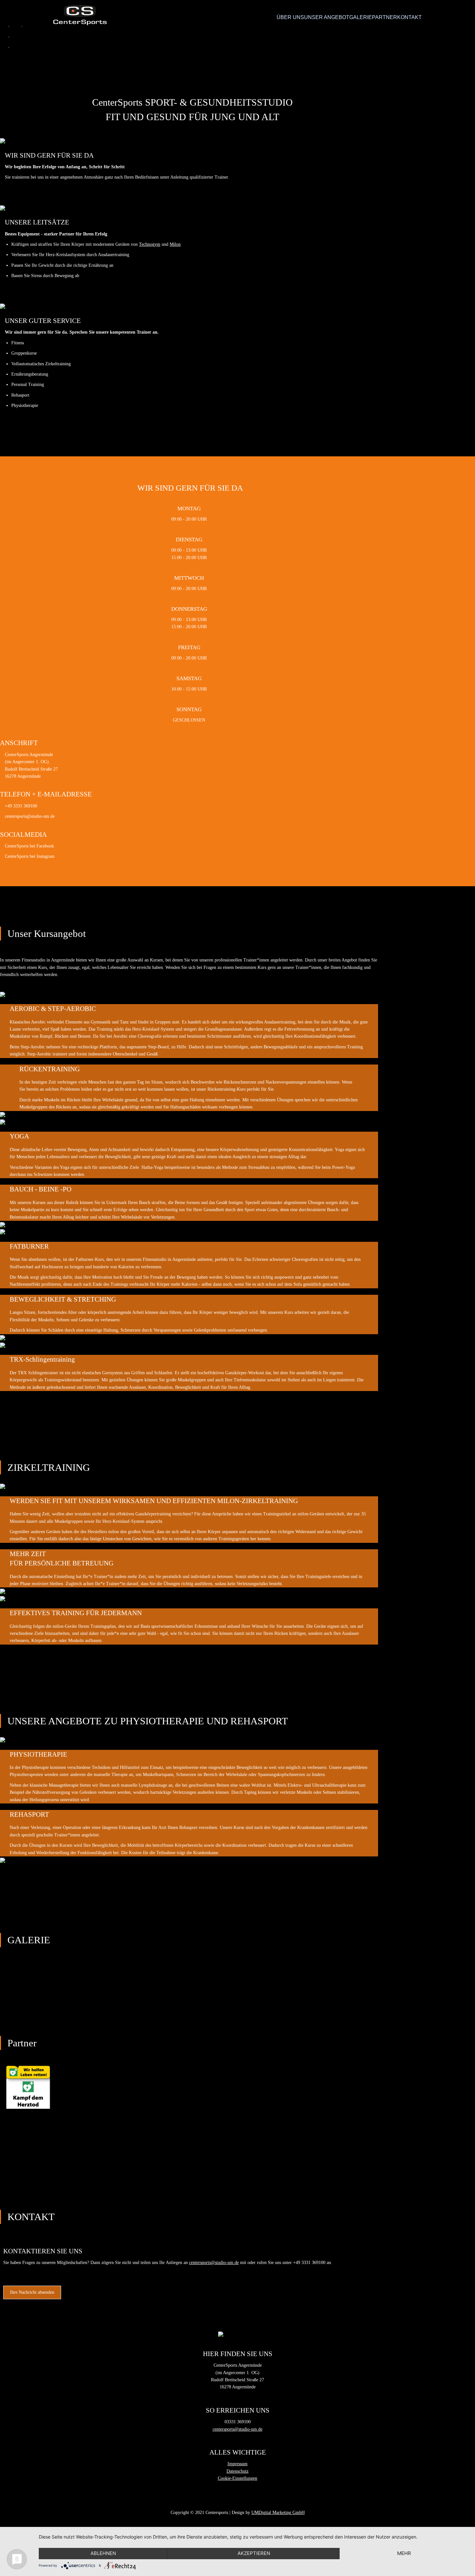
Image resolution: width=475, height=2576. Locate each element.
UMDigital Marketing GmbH (278, 2513)
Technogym (150, 244)
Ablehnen (103, 2553)
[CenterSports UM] (80, 15)
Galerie (361, 17)
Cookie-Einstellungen (238, 2478)
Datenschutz (238, 2471)
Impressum (238, 2464)
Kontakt (409, 17)
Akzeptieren (254, 2553)
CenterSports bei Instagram (30, 856)
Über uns (290, 17)
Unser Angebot (327, 17)
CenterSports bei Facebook (29, 846)
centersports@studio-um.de (30, 816)
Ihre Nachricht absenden (32, 2292)
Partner (385, 17)
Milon (175, 244)
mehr (404, 2553)
